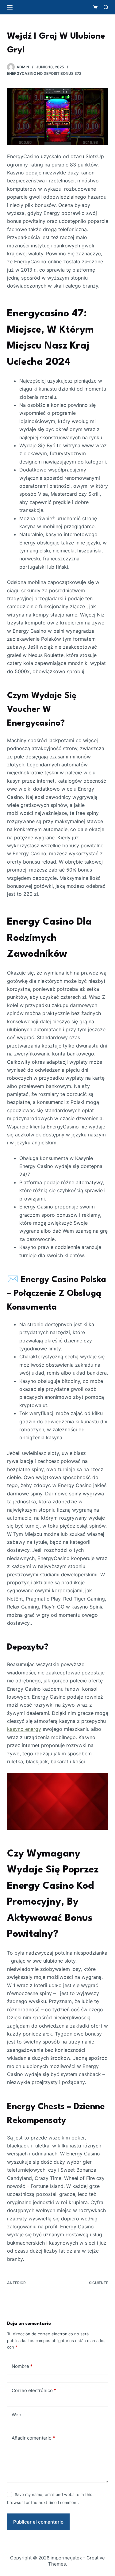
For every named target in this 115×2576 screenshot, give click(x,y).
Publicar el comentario (38, 2522)
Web (16, 2415)
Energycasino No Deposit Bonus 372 (44, 73)
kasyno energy (24, 1729)
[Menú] (10, 7)
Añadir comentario (33, 2438)
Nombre (22, 2366)
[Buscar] (106, 7)
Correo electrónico (34, 2390)
